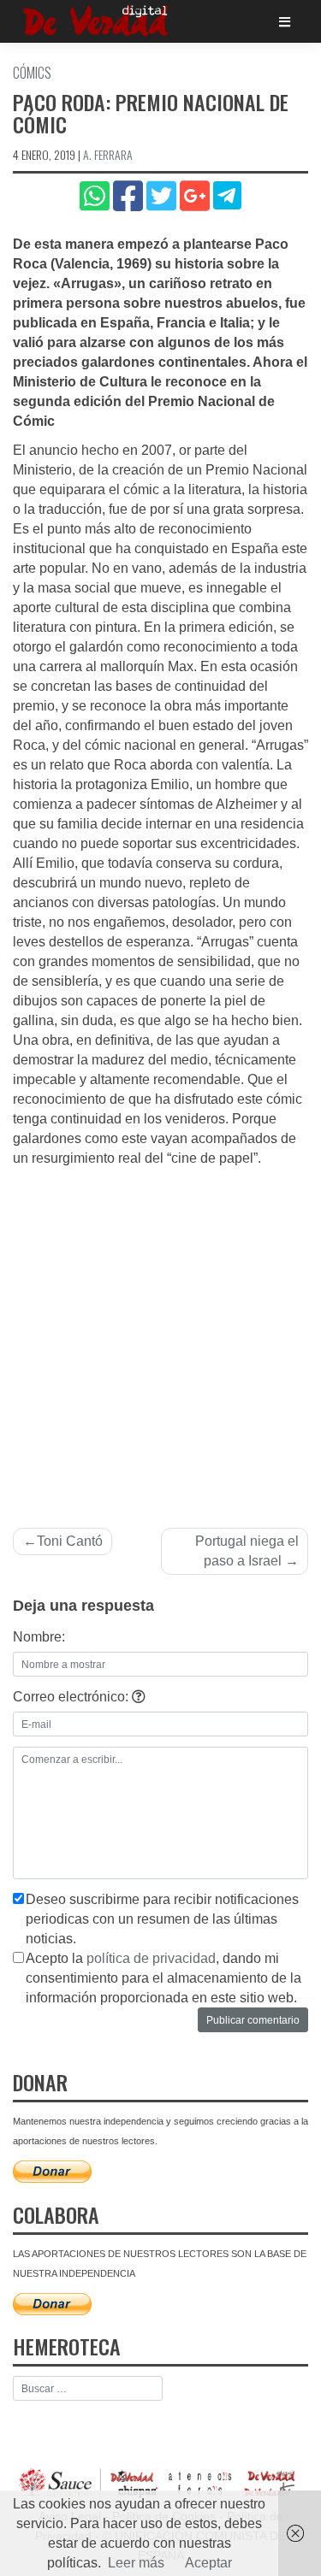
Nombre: (39, 1637)
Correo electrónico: (72, 1697)
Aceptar (208, 2563)
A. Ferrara (108, 154)
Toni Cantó (70, 1541)
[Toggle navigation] (285, 22)
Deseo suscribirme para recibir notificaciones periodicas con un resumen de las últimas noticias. (162, 1919)
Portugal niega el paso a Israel (247, 1551)
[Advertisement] (160, 1338)
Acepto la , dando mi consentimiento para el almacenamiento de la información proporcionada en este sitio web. (163, 1978)
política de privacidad (151, 1958)
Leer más (136, 2563)
